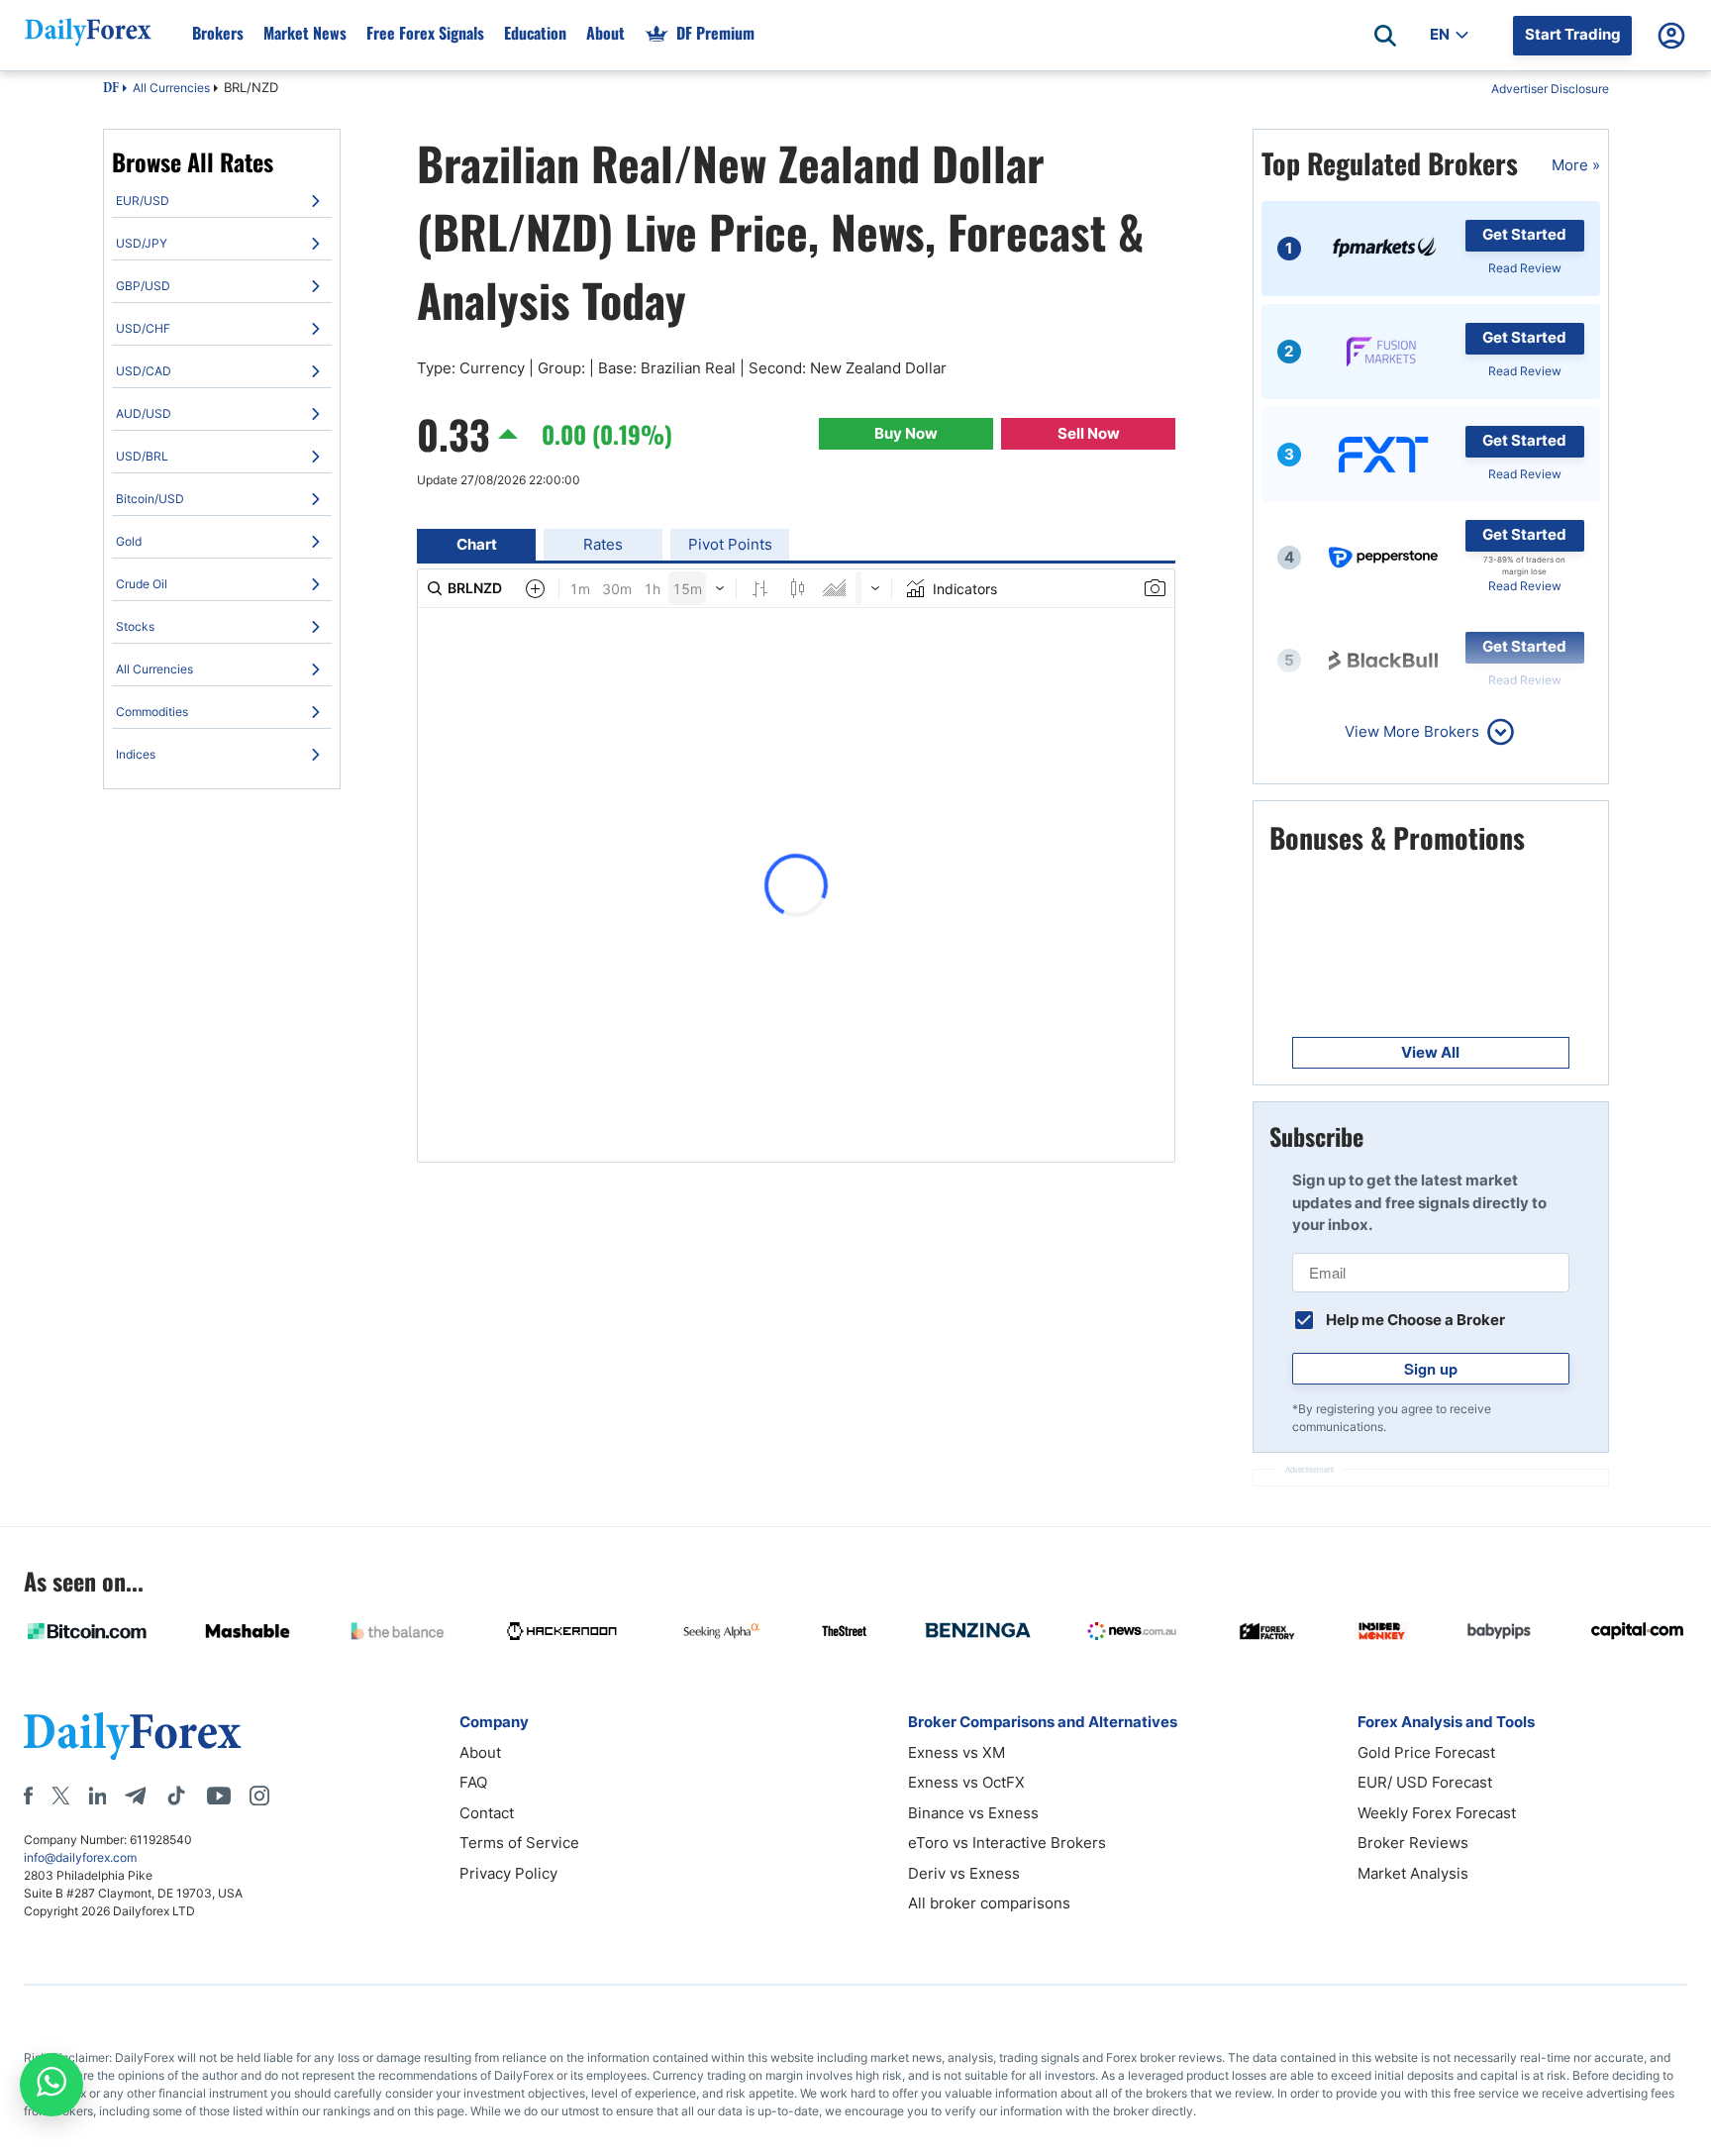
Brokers (218, 33)
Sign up (1431, 1369)
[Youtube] (219, 1796)
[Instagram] (259, 1796)
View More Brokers (1412, 731)
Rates (603, 544)
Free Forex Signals (425, 33)
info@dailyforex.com (80, 1857)
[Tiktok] (176, 1796)
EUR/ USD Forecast (1425, 1782)
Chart (477, 544)
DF (111, 89)
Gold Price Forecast (1426, 1752)
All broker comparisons (989, 1903)
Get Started (1524, 234)
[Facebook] (28, 1796)
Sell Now (1089, 433)
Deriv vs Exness (964, 1873)
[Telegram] (135, 1796)
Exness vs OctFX (966, 1782)
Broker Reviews (1413, 1843)
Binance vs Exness (973, 1813)
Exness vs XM (956, 1752)
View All (1430, 1052)
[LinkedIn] (97, 1796)
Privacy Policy (508, 1873)
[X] (60, 1796)
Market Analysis (1413, 1873)
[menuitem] (222, 201)
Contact (487, 1813)
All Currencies (171, 88)
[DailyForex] (133, 1736)
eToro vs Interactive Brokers (1007, 1843)
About (605, 33)
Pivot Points (730, 544)
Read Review (1525, 268)
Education (535, 33)
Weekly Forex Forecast (1437, 1813)
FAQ (473, 1782)
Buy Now (906, 433)
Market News (305, 33)
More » (1576, 165)
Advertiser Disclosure (1550, 89)
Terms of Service (519, 1843)
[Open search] (1385, 36)
